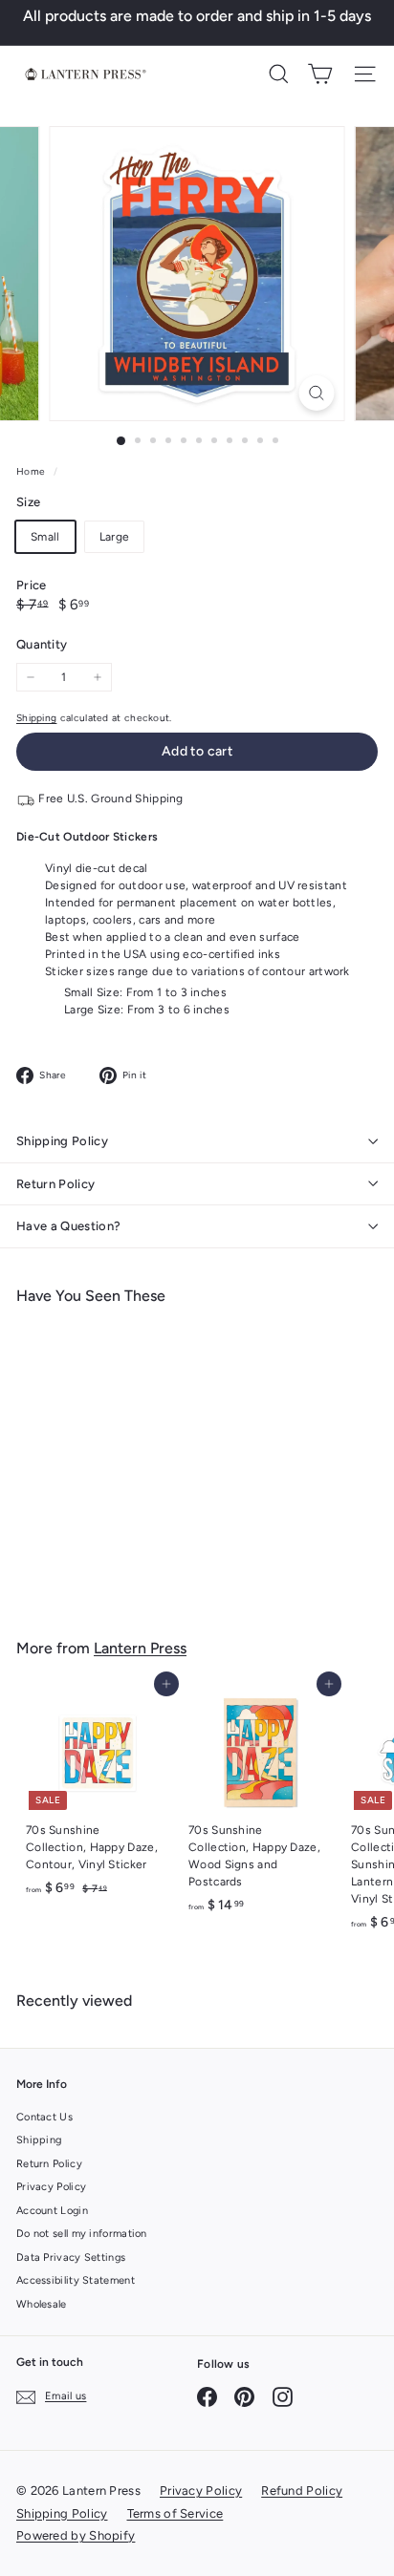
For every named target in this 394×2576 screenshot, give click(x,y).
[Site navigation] (365, 74)
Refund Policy (302, 2491)
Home (33, 471)
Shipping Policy (62, 1141)
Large (115, 537)
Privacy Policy (51, 2187)
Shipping (36, 718)
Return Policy (55, 1184)
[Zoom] (317, 393)
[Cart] (320, 74)
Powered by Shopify (76, 2535)
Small (45, 537)
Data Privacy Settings (71, 2257)
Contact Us (44, 2117)
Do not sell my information (82, 2234)
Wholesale (42, 2304)
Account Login (52, 2211)
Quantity (42, 644)
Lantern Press (140, 1648)
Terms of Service (175, 2513)
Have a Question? (68, 1226)
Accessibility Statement (76, 2280)
